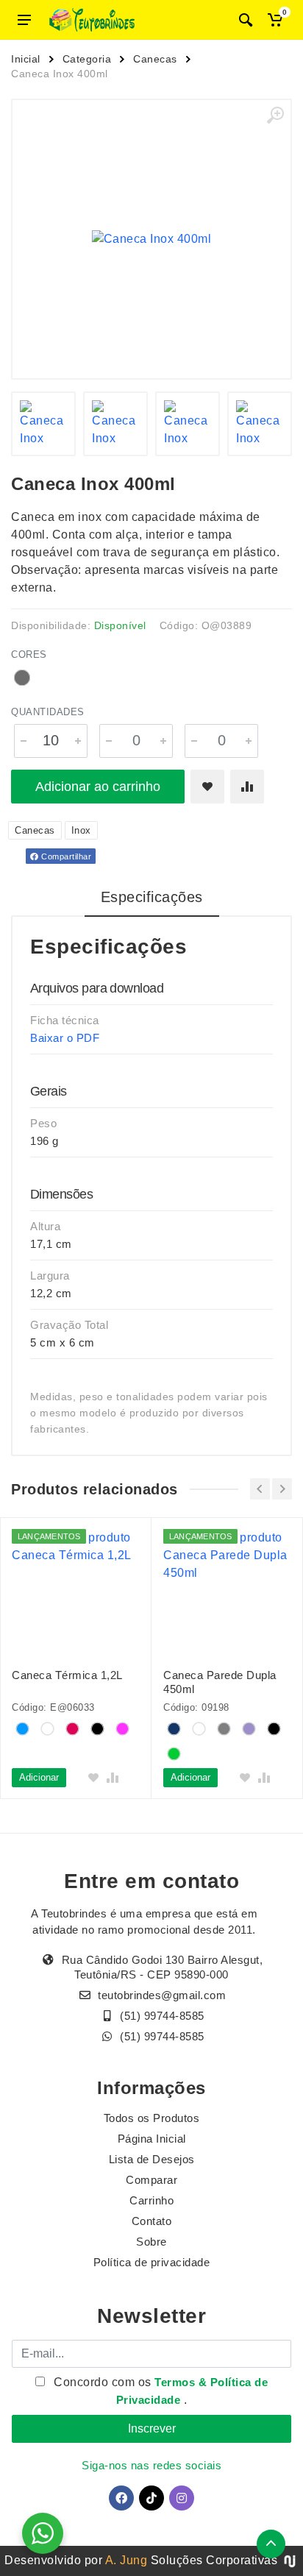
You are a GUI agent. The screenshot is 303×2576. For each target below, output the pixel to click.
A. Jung (126, 2560)
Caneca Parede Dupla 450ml (220, 1682)
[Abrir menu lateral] (24, 20)
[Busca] (246, 20)
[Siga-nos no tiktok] (151, 2498)
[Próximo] (282, 1489)
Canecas (155, 59)
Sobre (151, 2242)
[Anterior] (260, 1489)
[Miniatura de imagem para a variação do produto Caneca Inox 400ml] (260, 424)
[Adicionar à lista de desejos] (207, 787)
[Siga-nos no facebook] (121, 2498)
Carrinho (151, 2200)
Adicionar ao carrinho (98, 787)
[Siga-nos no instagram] (182, 2498)
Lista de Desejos (152, 2159)
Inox (81, 830)
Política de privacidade (152, 2262)
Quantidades (48, 712)
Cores (29, 654)
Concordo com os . (160, 2391)
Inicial (26, 59)
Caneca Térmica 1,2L (67, 1675)
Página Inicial (152, 2139)
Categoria (87, 59)
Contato (152, 2221)
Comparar (151, 2180)
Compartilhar (65, 856)
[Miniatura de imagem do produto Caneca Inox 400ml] (43, 424)
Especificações (152, 897)
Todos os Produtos (152, 2118)
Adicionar (39, 1777)
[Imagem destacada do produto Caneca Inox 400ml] (151, 239)
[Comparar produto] (247, 787)
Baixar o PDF (65, 1038)
